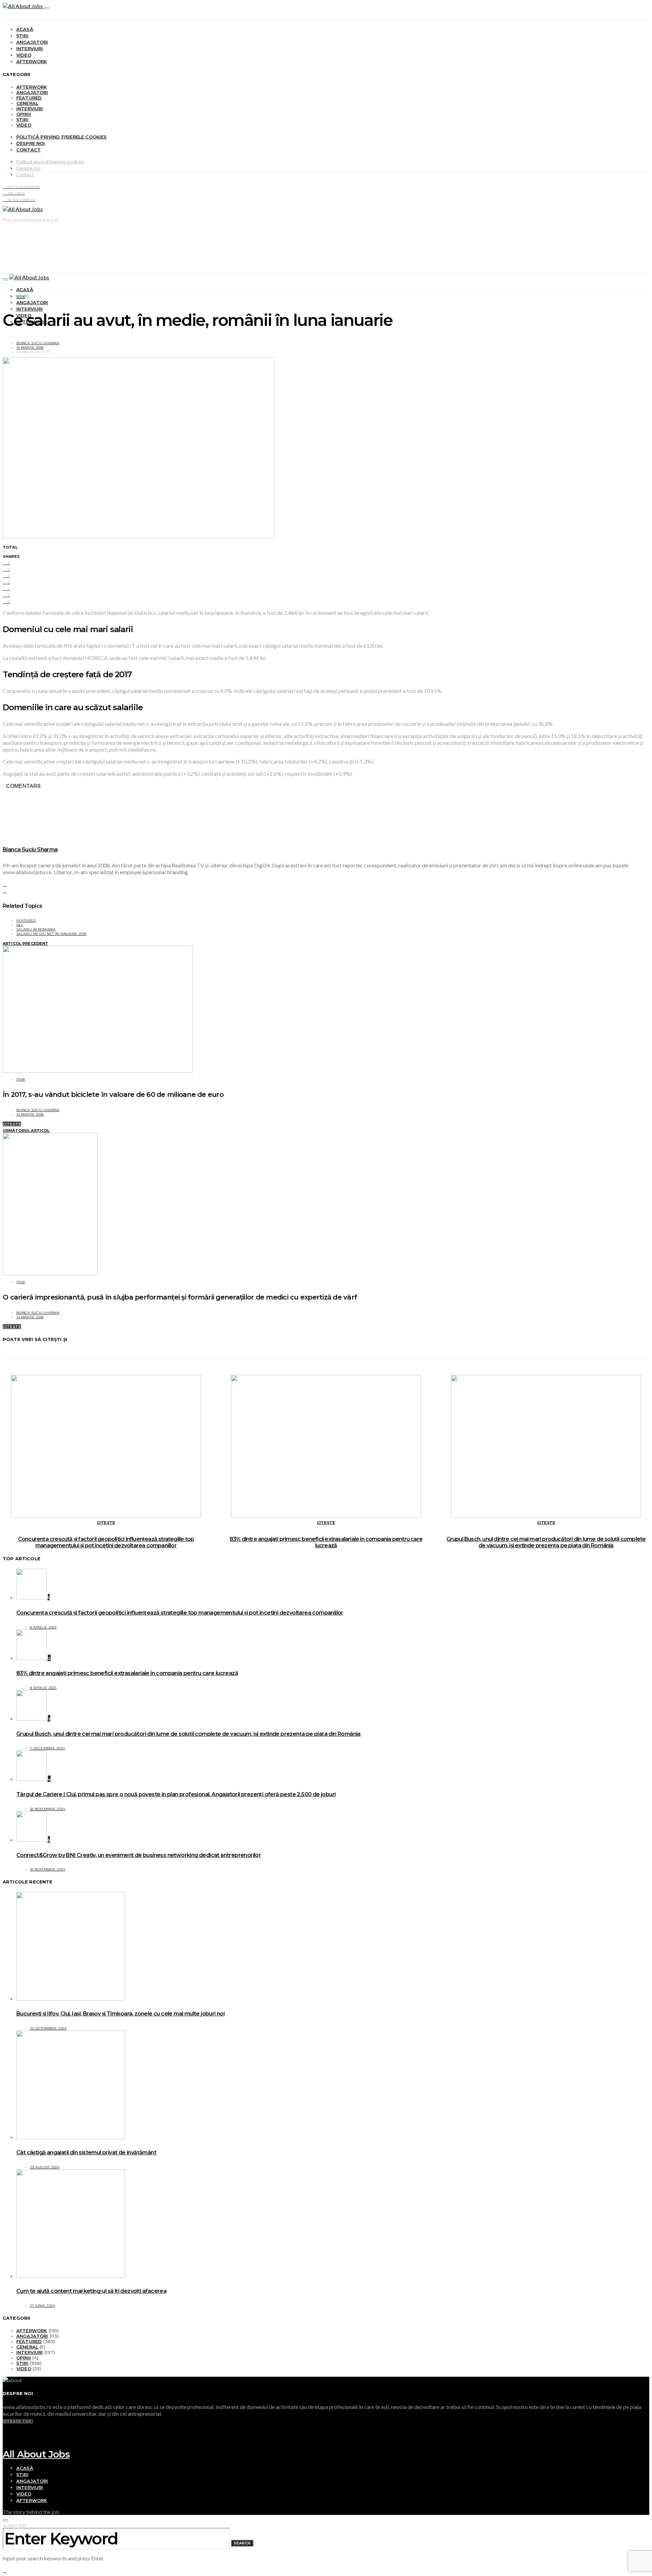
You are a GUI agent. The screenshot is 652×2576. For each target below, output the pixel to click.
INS (19, 925)
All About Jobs (36, 2454)
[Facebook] (5, 2433)
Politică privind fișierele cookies (62, 137)
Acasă (25, 29)
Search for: (15, 2526)
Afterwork (32, 61)
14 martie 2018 (30, 347)
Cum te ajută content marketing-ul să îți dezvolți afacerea (91, 2291)
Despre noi (31, 143)
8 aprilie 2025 (43, 1627)
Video (24, 55)
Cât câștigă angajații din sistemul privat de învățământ (86, 2152)
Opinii (24, 114)
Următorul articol (26, 1130)
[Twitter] (5, 2440)
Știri (22, 36)
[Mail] (5, 2446)
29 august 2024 (45, 2167)
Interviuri (30, 49)
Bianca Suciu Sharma (38, 343)
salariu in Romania (36, 929)
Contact (29, 150)
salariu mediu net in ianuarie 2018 (51, 934)
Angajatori (32, 42)
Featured (29, 98)
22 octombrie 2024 (48, 2028)
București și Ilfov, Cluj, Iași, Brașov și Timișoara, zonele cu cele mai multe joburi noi (120, 2014)
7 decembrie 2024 (47, 1748)
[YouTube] (5, 2427)
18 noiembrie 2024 (48, 1809)
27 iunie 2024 (42, 2306)
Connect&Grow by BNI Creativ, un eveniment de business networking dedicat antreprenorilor (139, 1855)
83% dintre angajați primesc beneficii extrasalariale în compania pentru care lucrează (326, 1542)
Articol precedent (25, 943)
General (27, 103)
